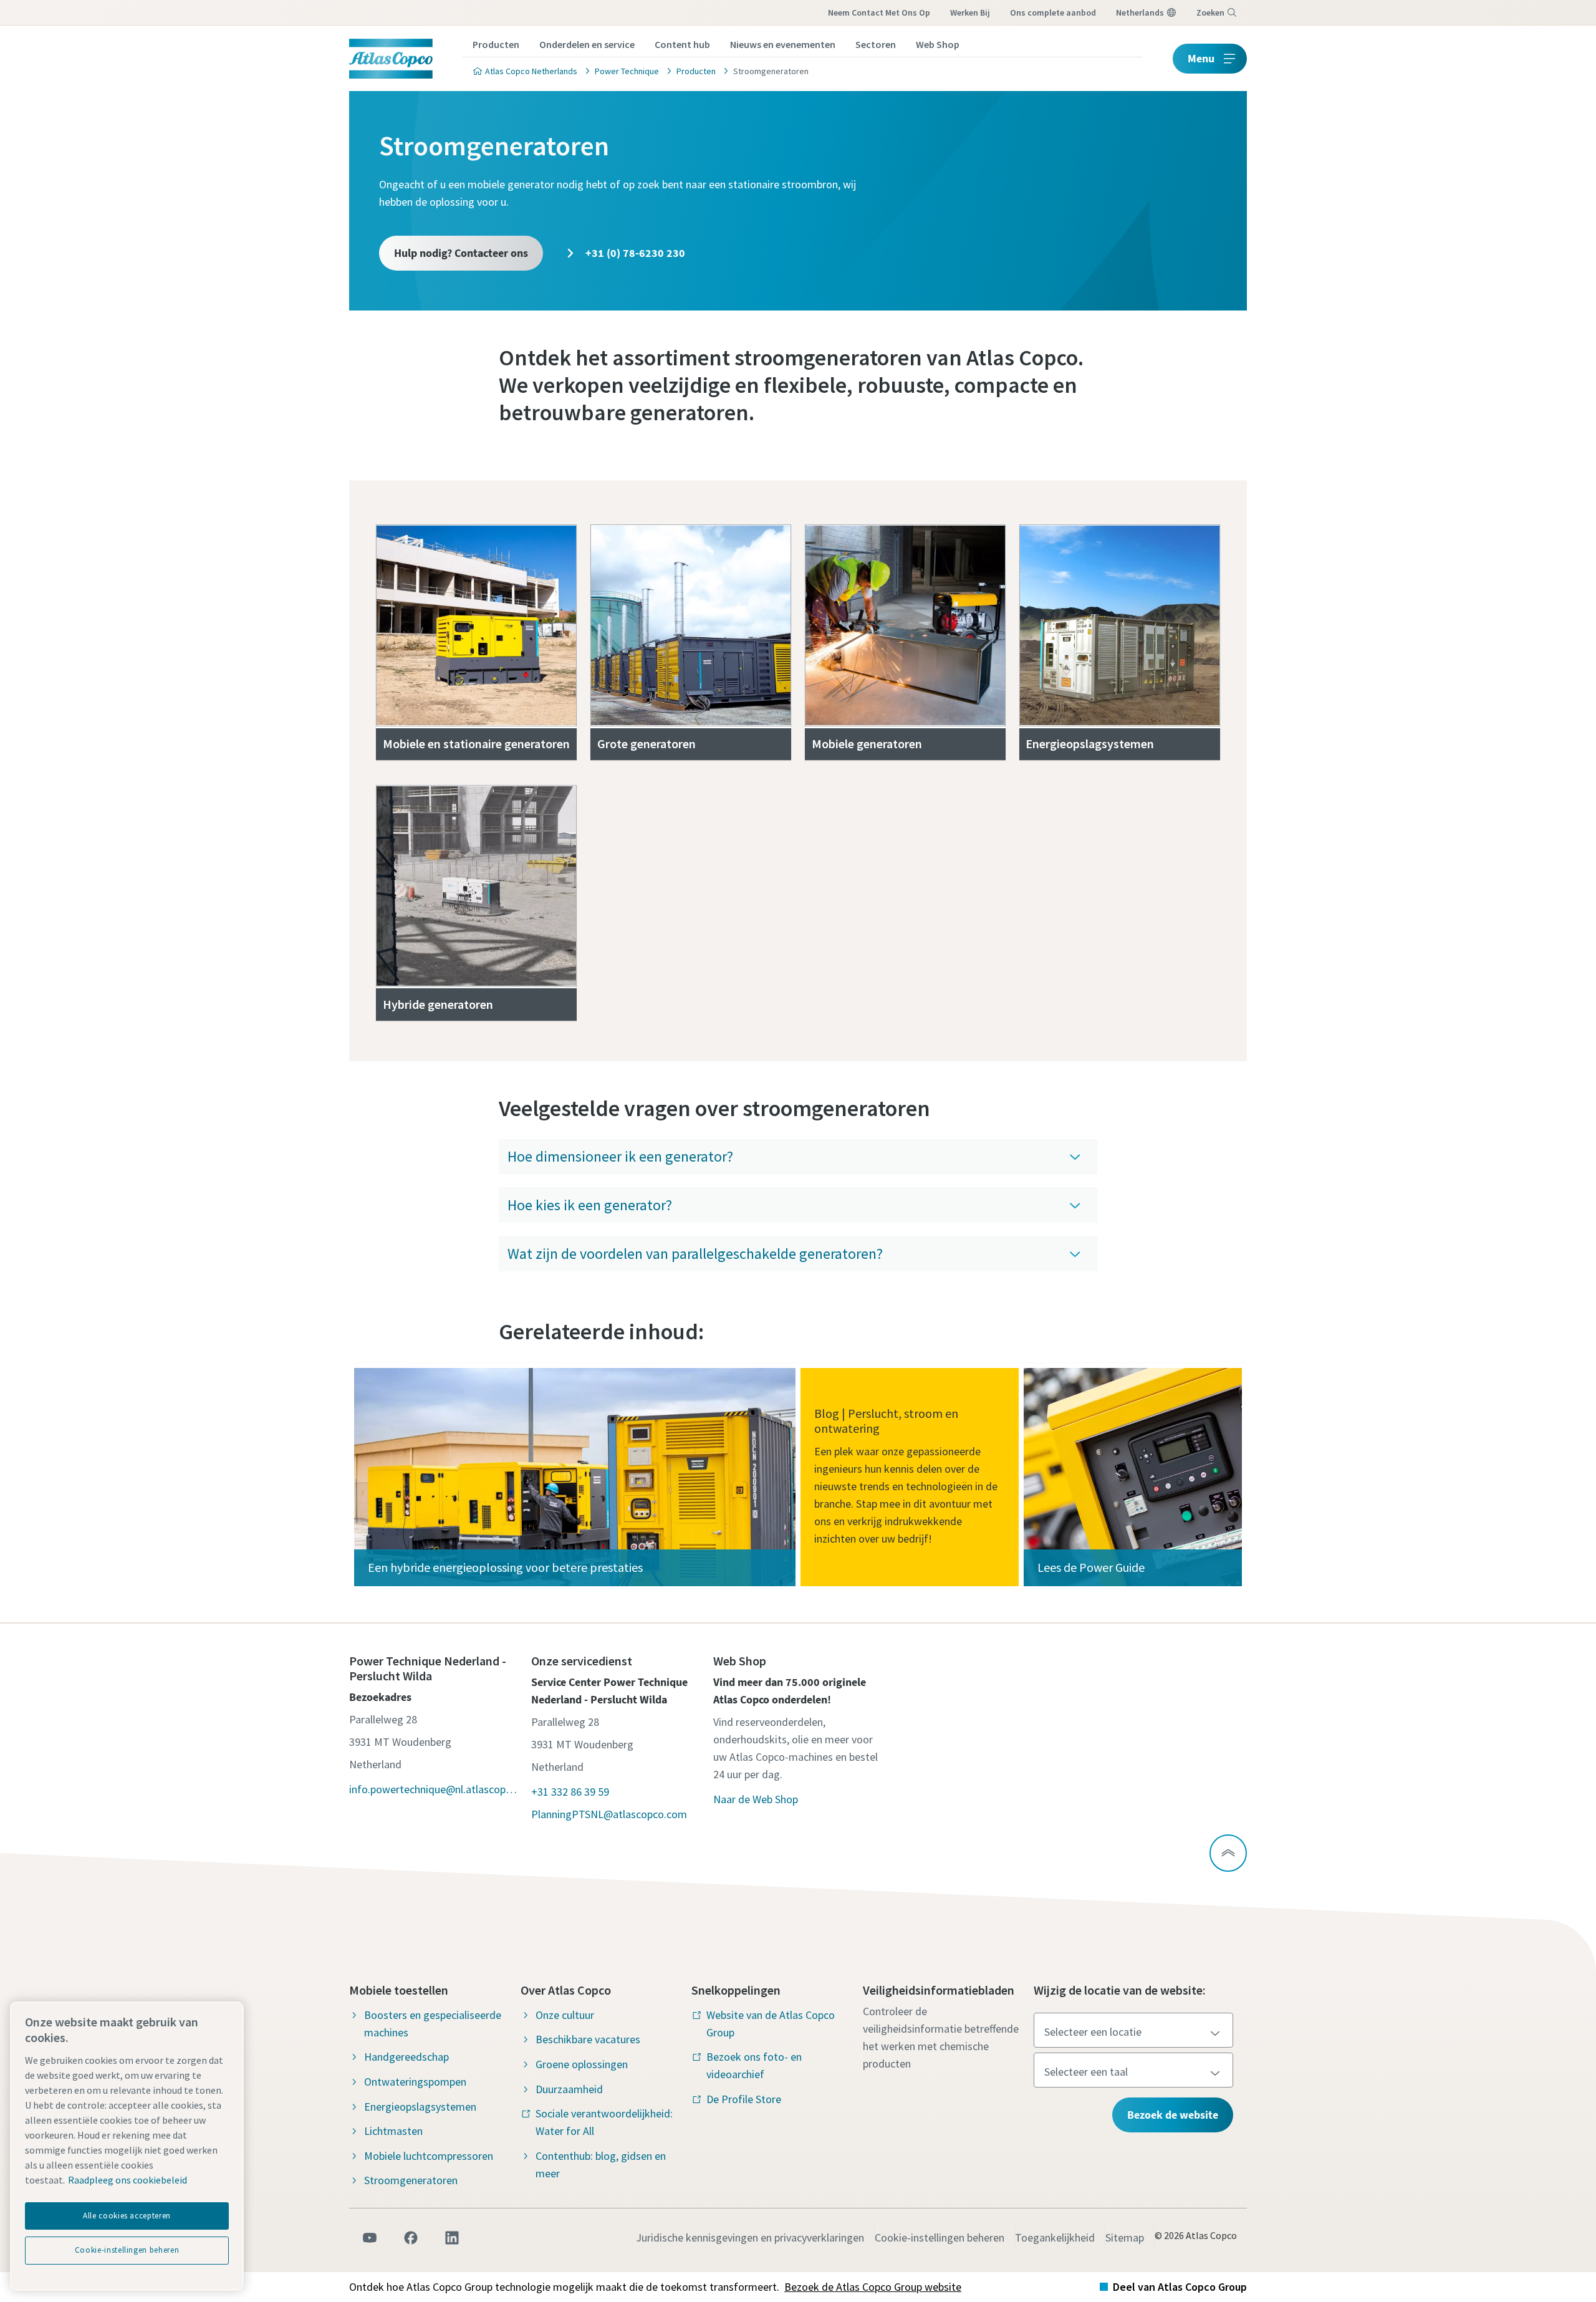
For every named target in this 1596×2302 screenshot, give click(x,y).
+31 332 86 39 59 (570, 1792)
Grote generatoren (647, 744)
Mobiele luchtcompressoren (429, 2156)
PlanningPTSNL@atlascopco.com (609, 1814)
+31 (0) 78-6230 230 (634, 253)
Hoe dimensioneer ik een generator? (620, 1156)
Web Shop (938, 44)
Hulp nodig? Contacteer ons (461, 253)
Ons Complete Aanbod (1053, 12)
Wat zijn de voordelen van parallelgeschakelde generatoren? (695, 1254)
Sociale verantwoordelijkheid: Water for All (604, 2122)
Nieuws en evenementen (783, 44)
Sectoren (876, 44)
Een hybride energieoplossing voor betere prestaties (505, 1567)
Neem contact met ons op (879, 12)
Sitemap (1125, 2237)
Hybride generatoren (438, 1004)
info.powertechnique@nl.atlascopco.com (434, 1789)
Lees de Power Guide (1091, 1567)
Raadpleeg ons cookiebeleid (127, 2180)
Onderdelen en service (587, 44)
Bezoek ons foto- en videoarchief (754, 2065)
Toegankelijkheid (1055, 2237)
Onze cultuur (565, 2015)
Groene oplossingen (582, 2064)
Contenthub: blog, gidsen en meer (601, 2165)
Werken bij (970, 12)
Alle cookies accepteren (127, 2216)
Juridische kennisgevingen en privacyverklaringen (750, 2237)
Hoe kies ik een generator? (590, 1205)
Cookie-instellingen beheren (940, 2237)
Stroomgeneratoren (411, 2180)
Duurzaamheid (569, 2089)
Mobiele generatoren (867, 744)
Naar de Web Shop (756, 1799)
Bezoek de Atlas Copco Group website (873, 2287)
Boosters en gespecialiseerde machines (433, 2024)
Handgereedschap (406, 2057)
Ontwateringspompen (415, 2082)
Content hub (682, 44)
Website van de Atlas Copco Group (771, 2024)
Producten (496, 44)
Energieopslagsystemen (1090, 744)
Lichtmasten (393, 2131)
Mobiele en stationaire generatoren (476, 744)
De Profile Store (744, 2099)
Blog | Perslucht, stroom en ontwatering (886, 1421)
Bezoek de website (1173, 2115)
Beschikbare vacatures (588, 2039)
